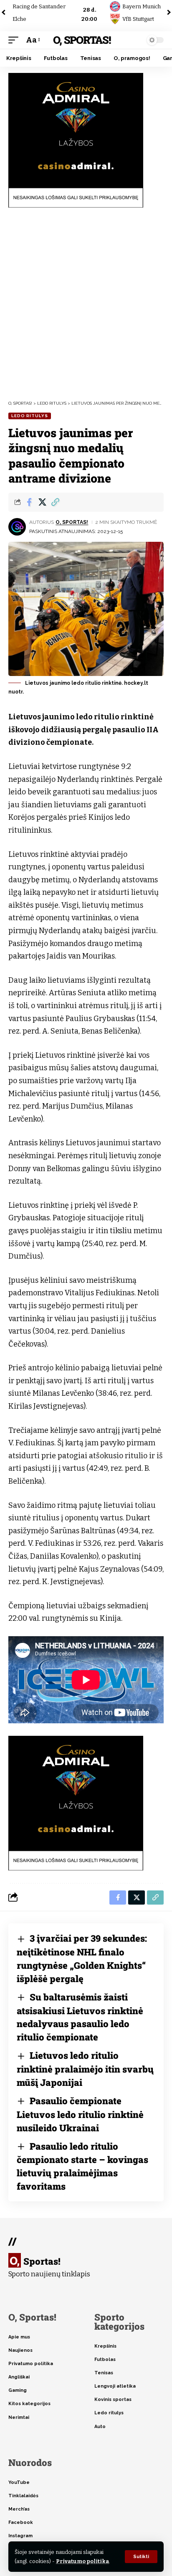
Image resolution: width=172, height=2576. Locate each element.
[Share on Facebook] (29, 502)
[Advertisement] (86, 304)
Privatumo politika (82, 2561)
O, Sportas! (82, 40)
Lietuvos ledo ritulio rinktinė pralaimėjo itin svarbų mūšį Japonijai (85, 2069)
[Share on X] (42, 502)
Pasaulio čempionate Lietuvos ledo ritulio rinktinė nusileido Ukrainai (80, 2114)
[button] (141, 2557)
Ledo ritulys (30, 416)
